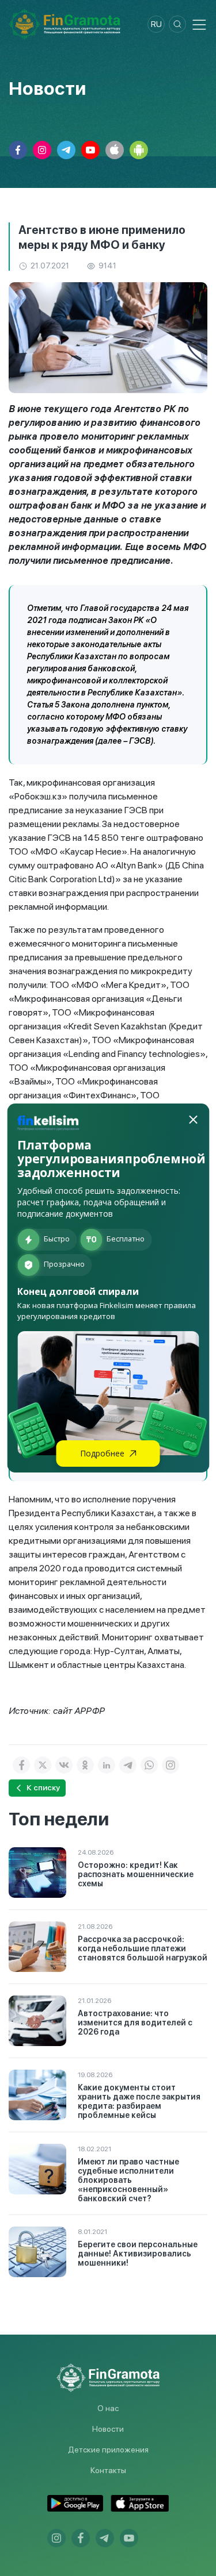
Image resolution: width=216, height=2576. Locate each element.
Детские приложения (108, 2450)
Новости (108, 2429)
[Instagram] (170, 1765)
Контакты (108, 2470)
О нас (108, 2408)
